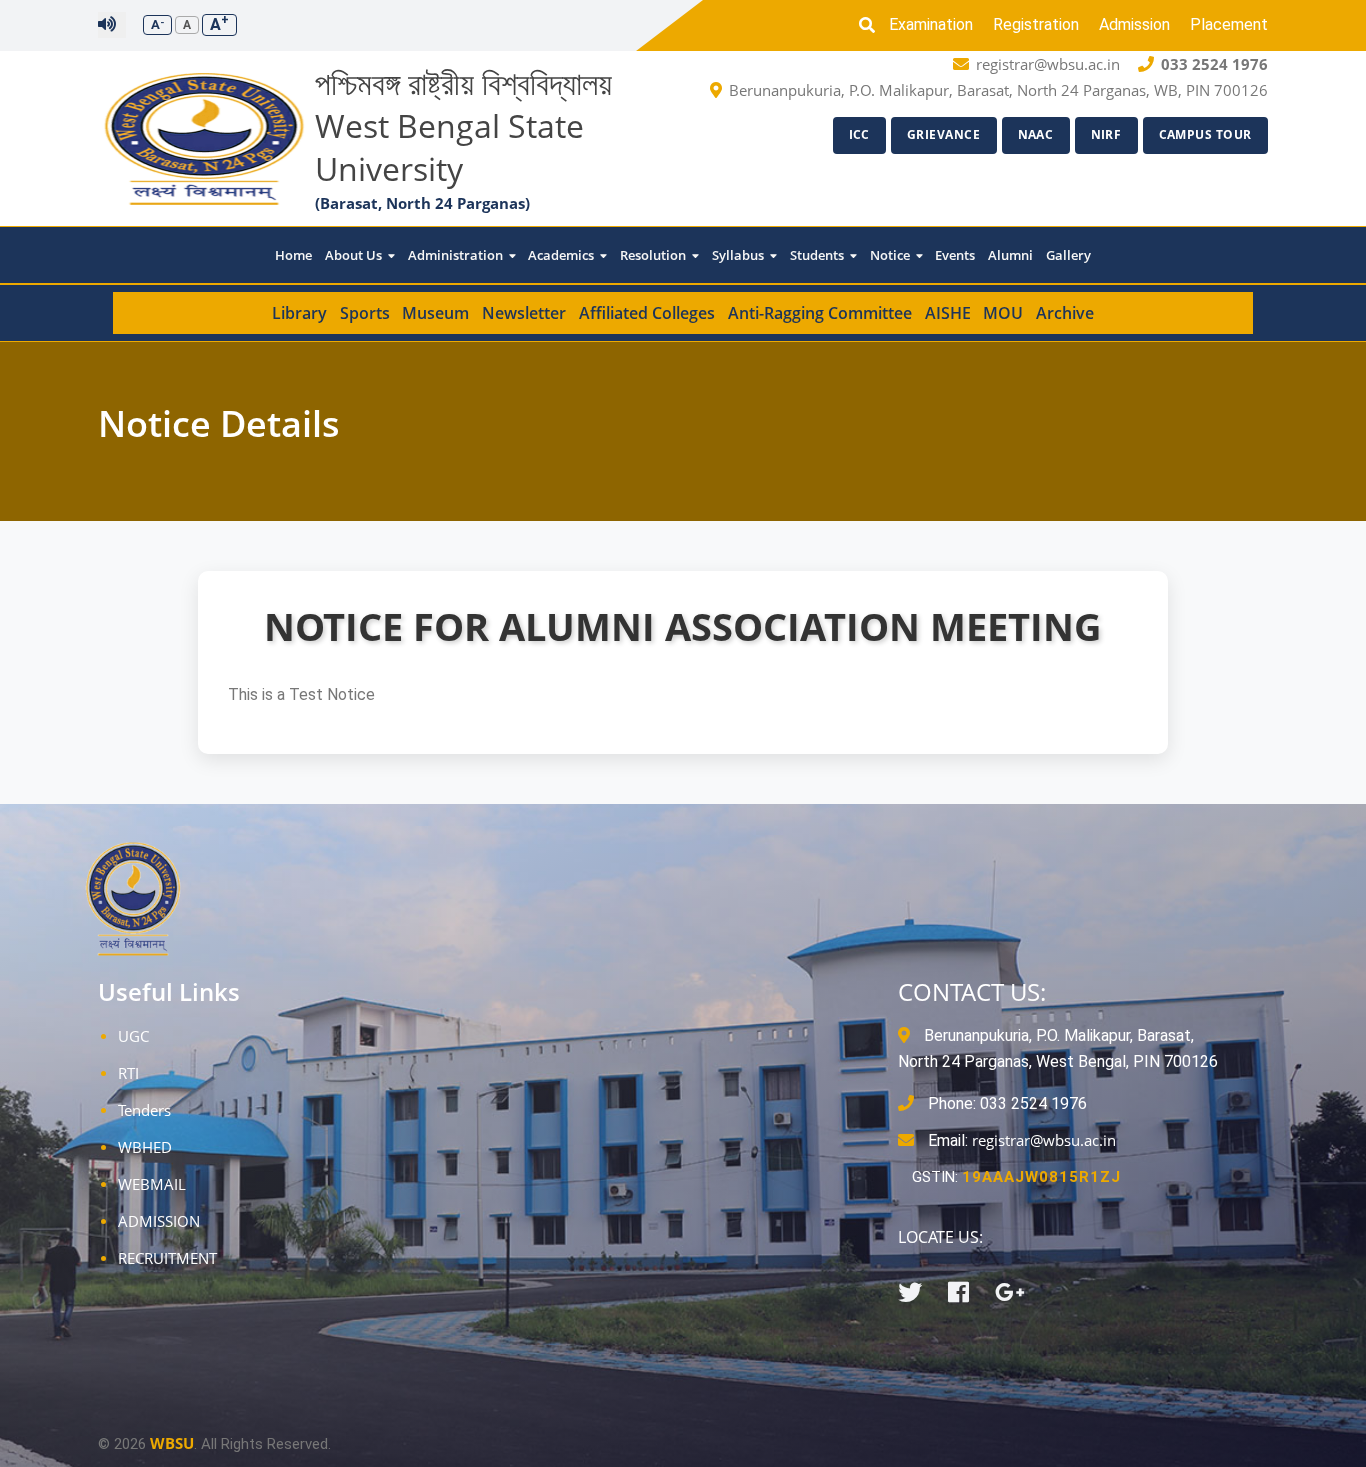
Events (955, 255)
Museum (435, 313)
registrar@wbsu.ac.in (1044, 1140)
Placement (1229, 24)
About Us (355, 255)
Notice (891, 255)
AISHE (948, 313)
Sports (365, 313)
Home (293, 255)
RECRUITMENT (167, 1258)
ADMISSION (159, 1221)
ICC (860, 134)
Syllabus (739, 255)
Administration (457, 255)
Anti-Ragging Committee (820, 313)
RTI (128, 1073)
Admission (1134, 24)
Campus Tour (1206, 134)
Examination (931, 24)
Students (818, 255)
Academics (562, 255)
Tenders (144, 1110)
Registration (1036, 24)
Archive (1065, 313)
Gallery (1068, 255)
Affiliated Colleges (647, 313)
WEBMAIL (152, 1184)
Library (299, 313)
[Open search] (872, 25)
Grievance (944, 134)
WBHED (145, 1147)
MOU (1003, 313)
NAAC (1036, 134)
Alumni (1010, 255)
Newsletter (524, 313)
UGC (133, 1036)
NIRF (1106, 134)
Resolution (654, 255)
